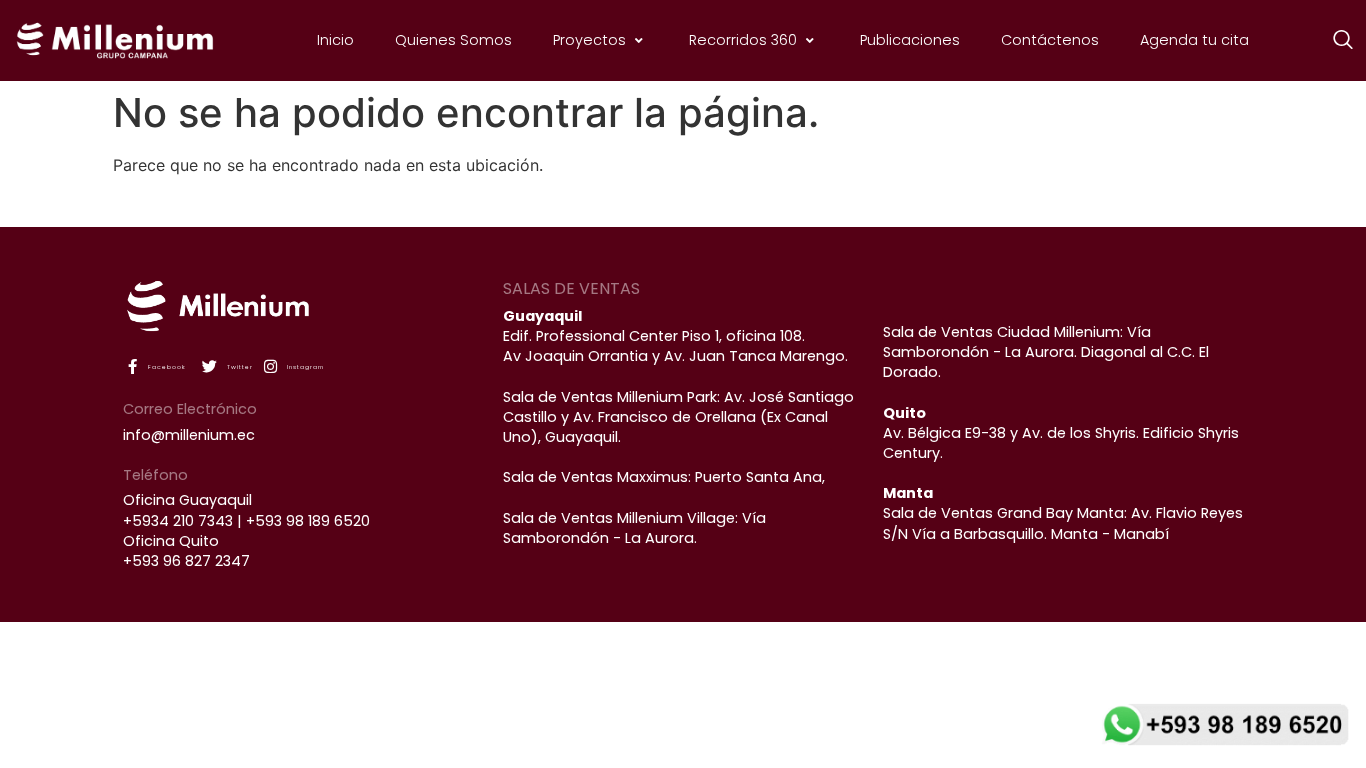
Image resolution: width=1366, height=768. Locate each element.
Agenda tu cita (1194, 40)
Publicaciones (910, 40)
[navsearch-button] (1333, 41)
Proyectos (589, 40)
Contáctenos (1050, 40)
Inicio (335, 40)
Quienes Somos (453, 40)
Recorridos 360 (743, 40)
